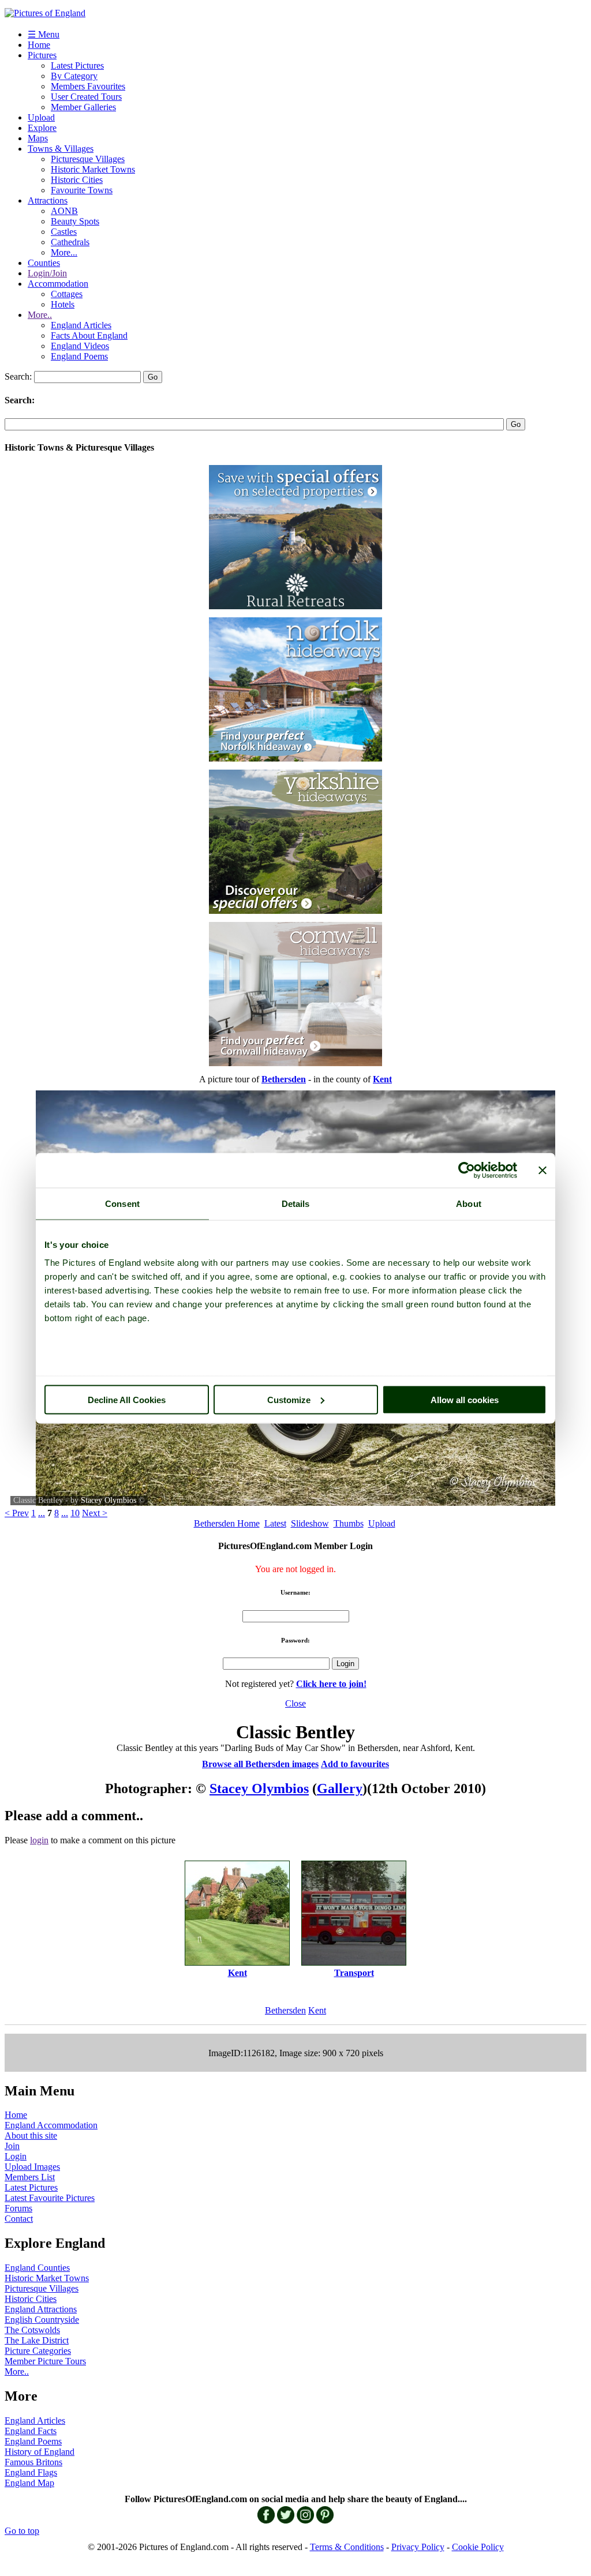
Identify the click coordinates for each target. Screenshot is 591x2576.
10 (75, 1513)
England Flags (31, 2472)
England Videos (80, 346)
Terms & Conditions (347, 2547)
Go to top (22, 2531)
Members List (30, 2177)
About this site (31, 2136)
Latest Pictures (77, 65)
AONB (64, 211)
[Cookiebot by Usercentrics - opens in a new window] (467, 1170)
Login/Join (47, 273)
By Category (74, 76)
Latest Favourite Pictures (50, 2198)
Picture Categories (38, 2351)
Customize (289, 1399)
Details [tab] (296, 1203)
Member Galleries (83, 107)
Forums (18, 2208)
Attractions (48, 200)
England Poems (79, 356)
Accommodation (58, 284)
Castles (64, 232)
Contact (19, 2219)
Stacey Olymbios (109, 1500)
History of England (40, 2452)
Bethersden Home (227, 1523)
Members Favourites (88, 86)
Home (39, 45)
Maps (38, 138)
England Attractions (41, 2309)
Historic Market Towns (93, 169)
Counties (44, 263)
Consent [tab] (122, 1203)
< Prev (17, 1513)
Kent (317, 2010)
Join (12, 2146)
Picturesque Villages (88, 159)
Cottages (67, 294)
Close (295, 1703)
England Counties (37, 2268)
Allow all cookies (465, 1399)
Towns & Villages (61, 149)
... (42, 1513)
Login (16, 2156)
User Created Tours (86, 97)
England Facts (31, 2431)
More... (64, 252)
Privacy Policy (418, 2547)
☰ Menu (44, 34)
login (39, 1840)
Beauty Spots (75, 221)
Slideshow (310, 1523)
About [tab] (469, 1203)
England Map (29, 2483)
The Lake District (37, 2340)
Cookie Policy (478, 2547)
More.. (40, 315)
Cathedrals (70, 242)
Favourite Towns (82, 190)
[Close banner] (543, 1170)
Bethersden (285, 2010)
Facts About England (89, 335)
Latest (275, 1523)
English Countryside (42, 2320)
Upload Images (32, 2167)
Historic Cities (77, 180)
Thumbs (349, 1523)
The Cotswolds (32, 2330)
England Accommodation (51, 2125)
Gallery (340, 1788)
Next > (95, 1513)
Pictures (42, 55)
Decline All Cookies (127, 1399)
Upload (41, 117)
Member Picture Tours (45, 2361)
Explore (42, 128)
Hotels (63, 304)
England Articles (81, 325)
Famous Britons (33, 2462)
